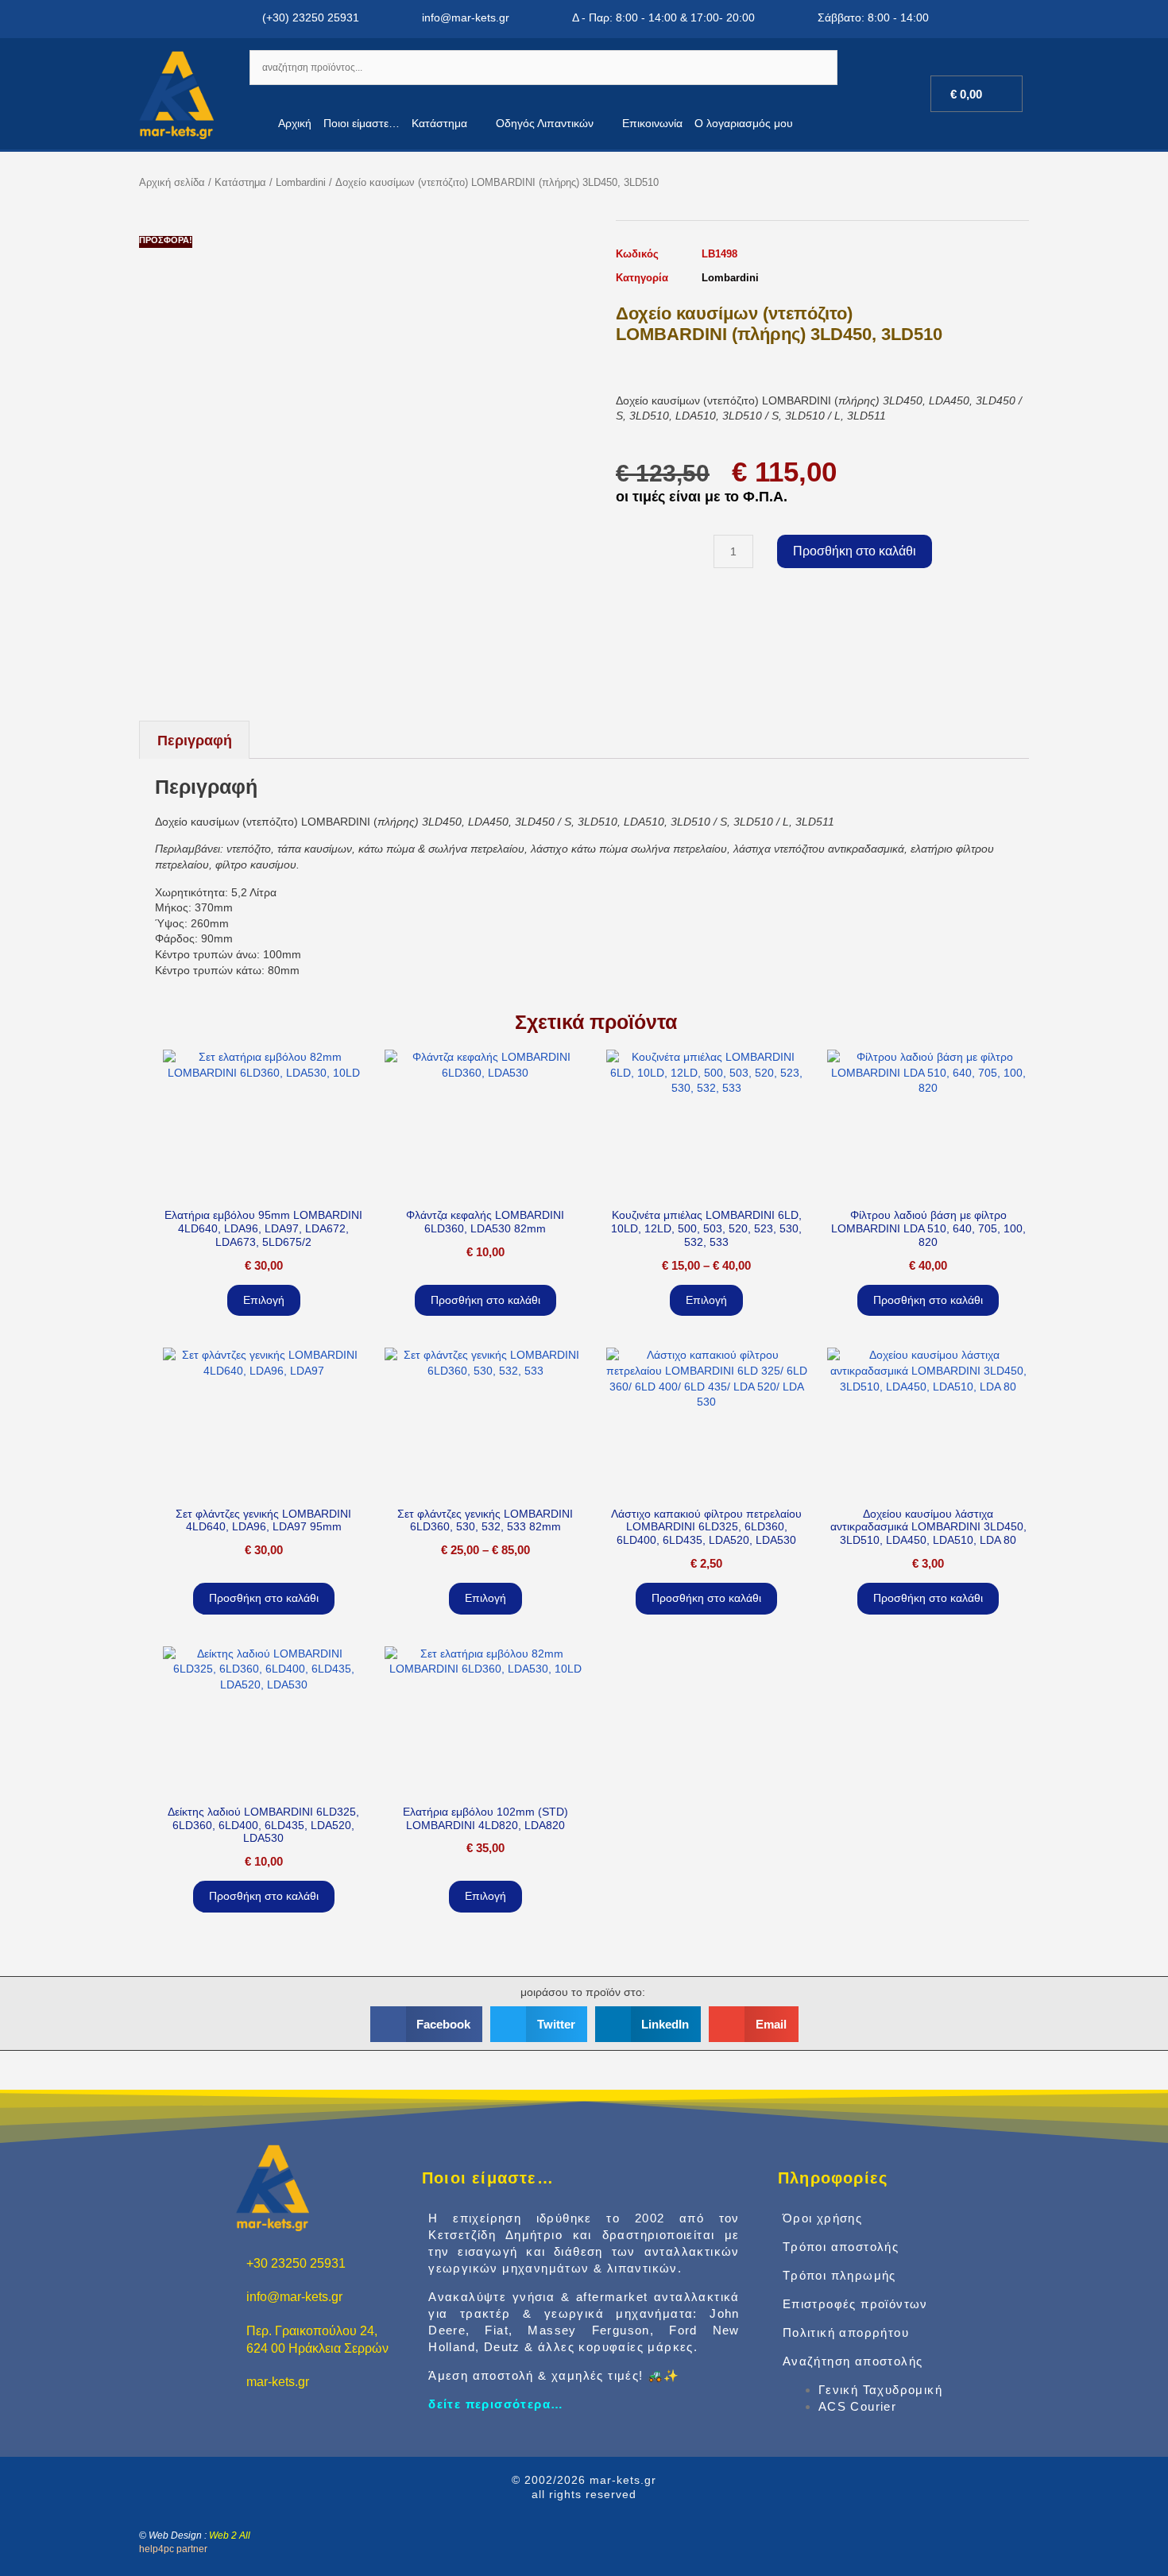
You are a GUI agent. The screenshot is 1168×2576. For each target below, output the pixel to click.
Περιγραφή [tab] (195, 741)
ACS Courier (857, 2406)
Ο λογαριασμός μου (744, 123)
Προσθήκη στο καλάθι (855, 551)
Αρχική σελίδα (172, 182)
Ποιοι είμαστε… (362, 123)
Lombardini (301, 182)
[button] (427, 2024)
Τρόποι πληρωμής (839, 2275)
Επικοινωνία (652, 123)
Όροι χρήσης (822, 2218)
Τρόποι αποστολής (841, 2247)
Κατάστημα (439, 123)
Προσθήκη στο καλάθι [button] (485, 1300)
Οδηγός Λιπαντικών (545, 123)
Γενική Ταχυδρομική (880, 2390)
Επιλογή (264, 1300)
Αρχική (295, 123)
